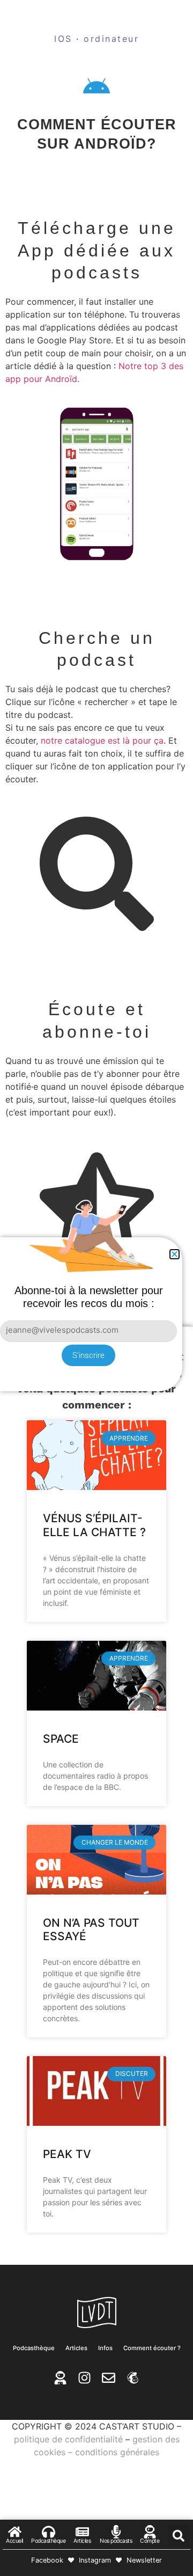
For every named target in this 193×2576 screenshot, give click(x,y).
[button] (179, 2536)
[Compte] (150, 2532)
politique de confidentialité (68, 2439)
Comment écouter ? (152, 2348)
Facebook (47, 2560)
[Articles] (82, 2532)
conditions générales (117, 2452)
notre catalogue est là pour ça (102, 740)
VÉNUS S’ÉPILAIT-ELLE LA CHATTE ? (94, 1525)
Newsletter (144, 2560)
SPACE (61, 1739)
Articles (76, 2348)
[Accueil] (15, 2532)
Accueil (14, 2541)
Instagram (95, 2560)
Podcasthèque (34, 2348)
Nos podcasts (116, 2541)
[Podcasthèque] (49, 2532)
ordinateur (111, 39)
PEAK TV (67, 2154)
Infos (105, 2348)
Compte (150, 2541)
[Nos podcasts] (116, 2532)
